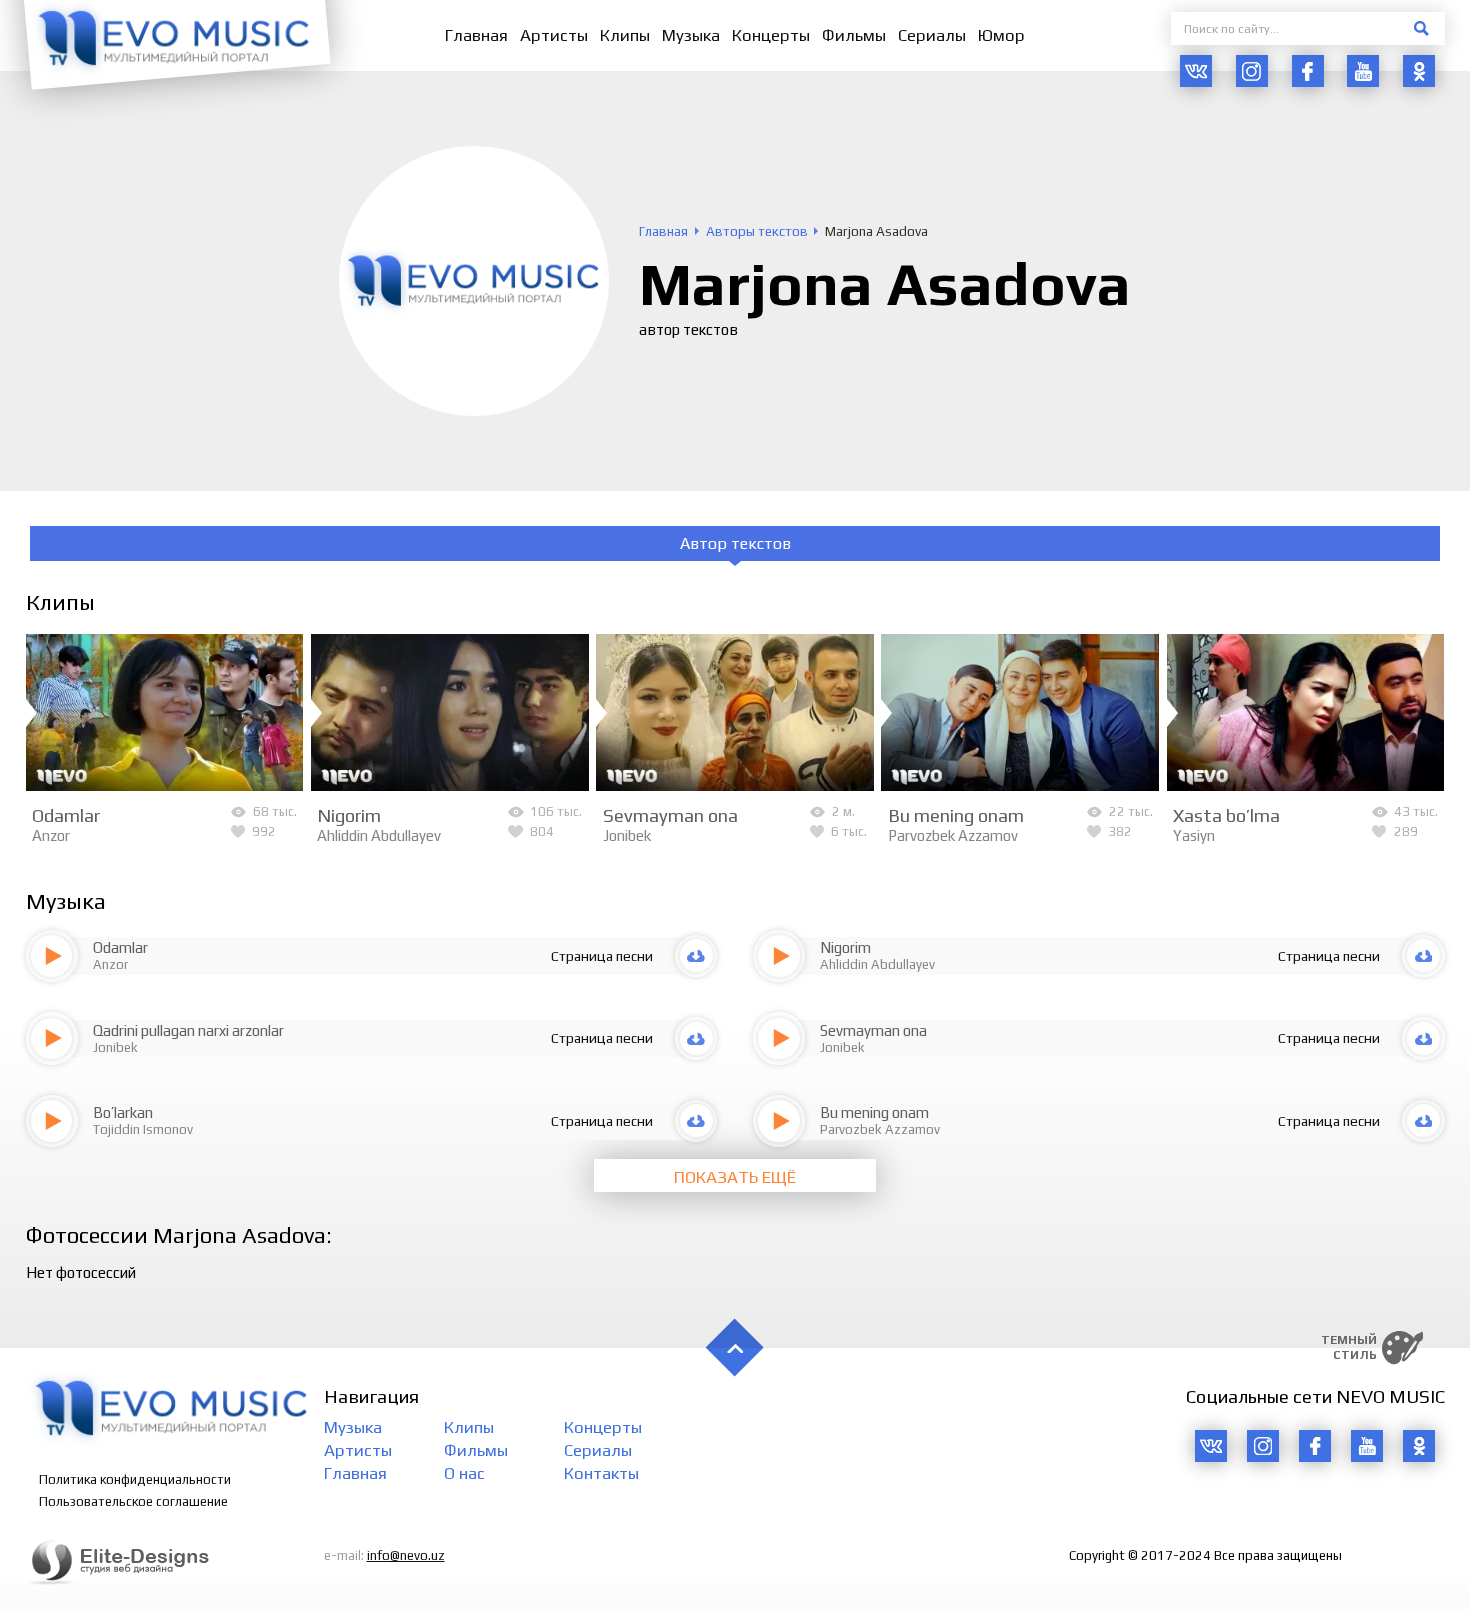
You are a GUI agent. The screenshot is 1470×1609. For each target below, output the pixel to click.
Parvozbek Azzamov (953, 835)
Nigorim (349, 815)
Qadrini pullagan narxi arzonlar (188, 1030)
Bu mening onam (956, 815)
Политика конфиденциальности (135, 1479)
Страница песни (602, 956)
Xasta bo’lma (1226, 815)
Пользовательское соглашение (133, 1501)
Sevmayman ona (670, 815)
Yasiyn (1194, 835)
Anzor (51, 835)
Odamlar (66, 815)
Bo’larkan (123, 1112)
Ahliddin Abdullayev (379, 835)
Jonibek (627, 835)
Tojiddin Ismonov (143, 1129)
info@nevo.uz (406, 1555)
